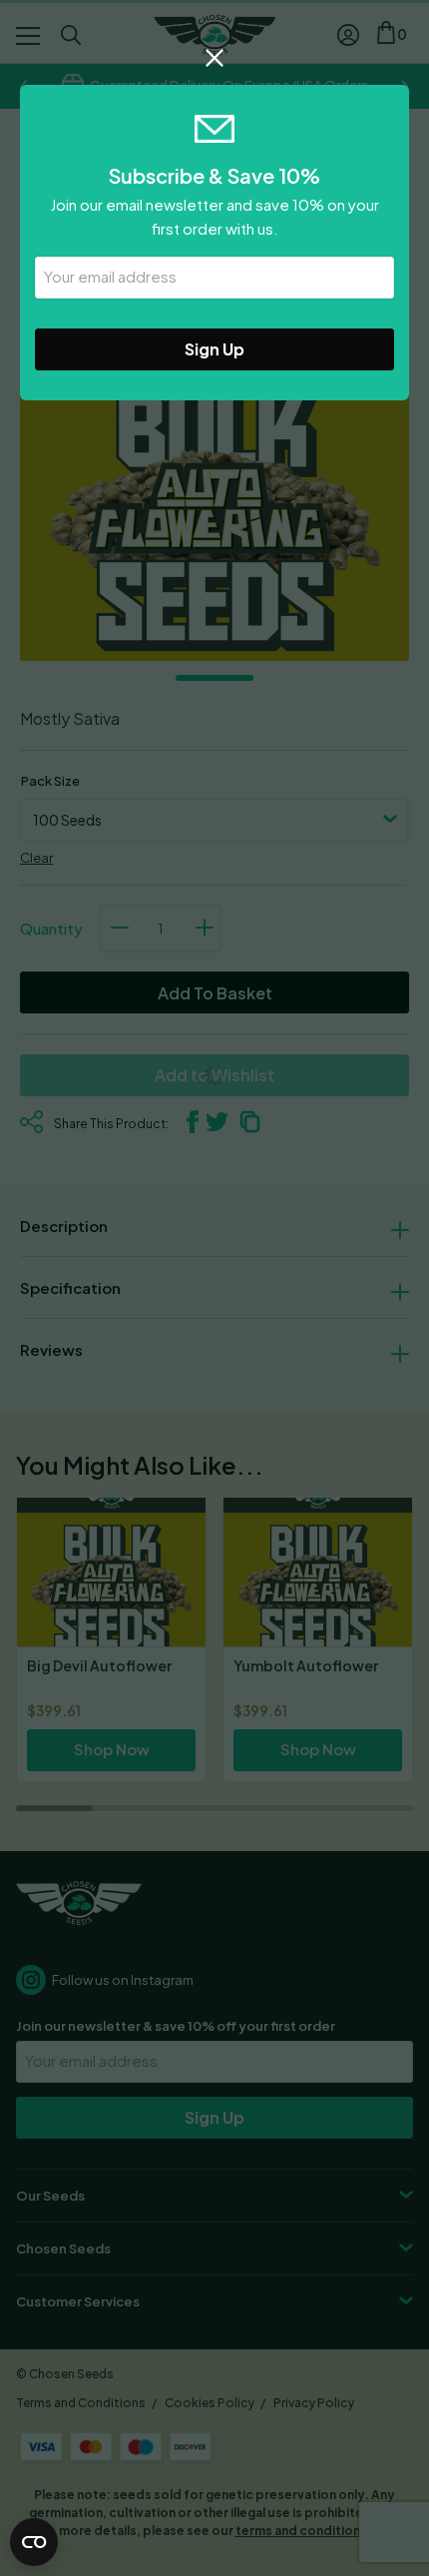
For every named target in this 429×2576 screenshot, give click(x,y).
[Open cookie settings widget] (34, 2542)
